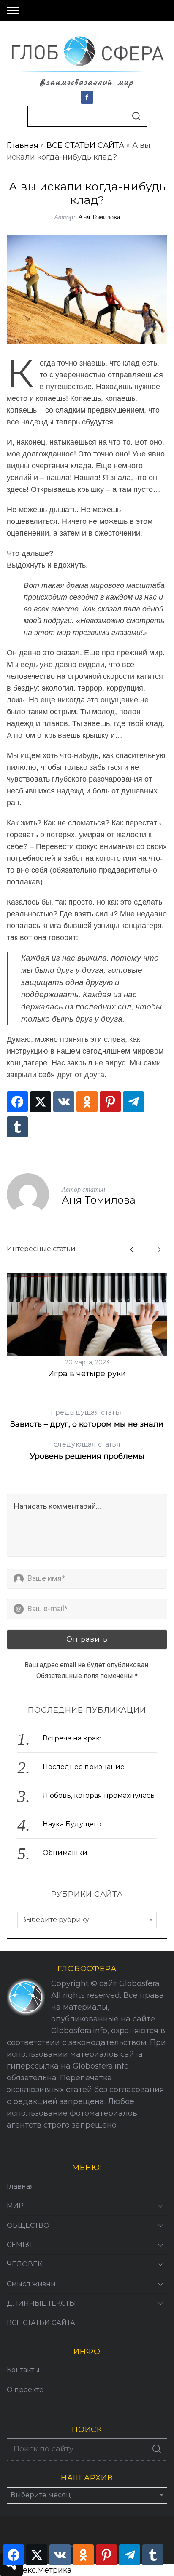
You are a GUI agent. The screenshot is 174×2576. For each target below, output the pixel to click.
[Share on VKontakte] (64, 1102)
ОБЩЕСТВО (28, 2225)
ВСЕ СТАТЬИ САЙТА (85, 145)
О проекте (25, 2390)
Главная (23, 145)
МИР (15, 2206)
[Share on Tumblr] (17, 1127)
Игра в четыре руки (87, 1374)
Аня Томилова (99, 217)
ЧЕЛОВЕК (24, 2264)
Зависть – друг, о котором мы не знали (87, 1419)
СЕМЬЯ (19, 2245)
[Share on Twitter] (41, 1102)
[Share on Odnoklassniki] (87, 1102)
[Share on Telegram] (133, 1102)
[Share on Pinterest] (110, 1102)
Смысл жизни (31, 2284)
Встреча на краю (72, 1738)
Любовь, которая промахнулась (99, 1795)
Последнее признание (84, 1767)
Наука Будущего (72, 1824)
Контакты (23, 2370)
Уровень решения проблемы (87, 1451)
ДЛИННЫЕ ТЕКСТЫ (41, 2303)
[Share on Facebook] (17, 1102)
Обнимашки (65, 1853)
